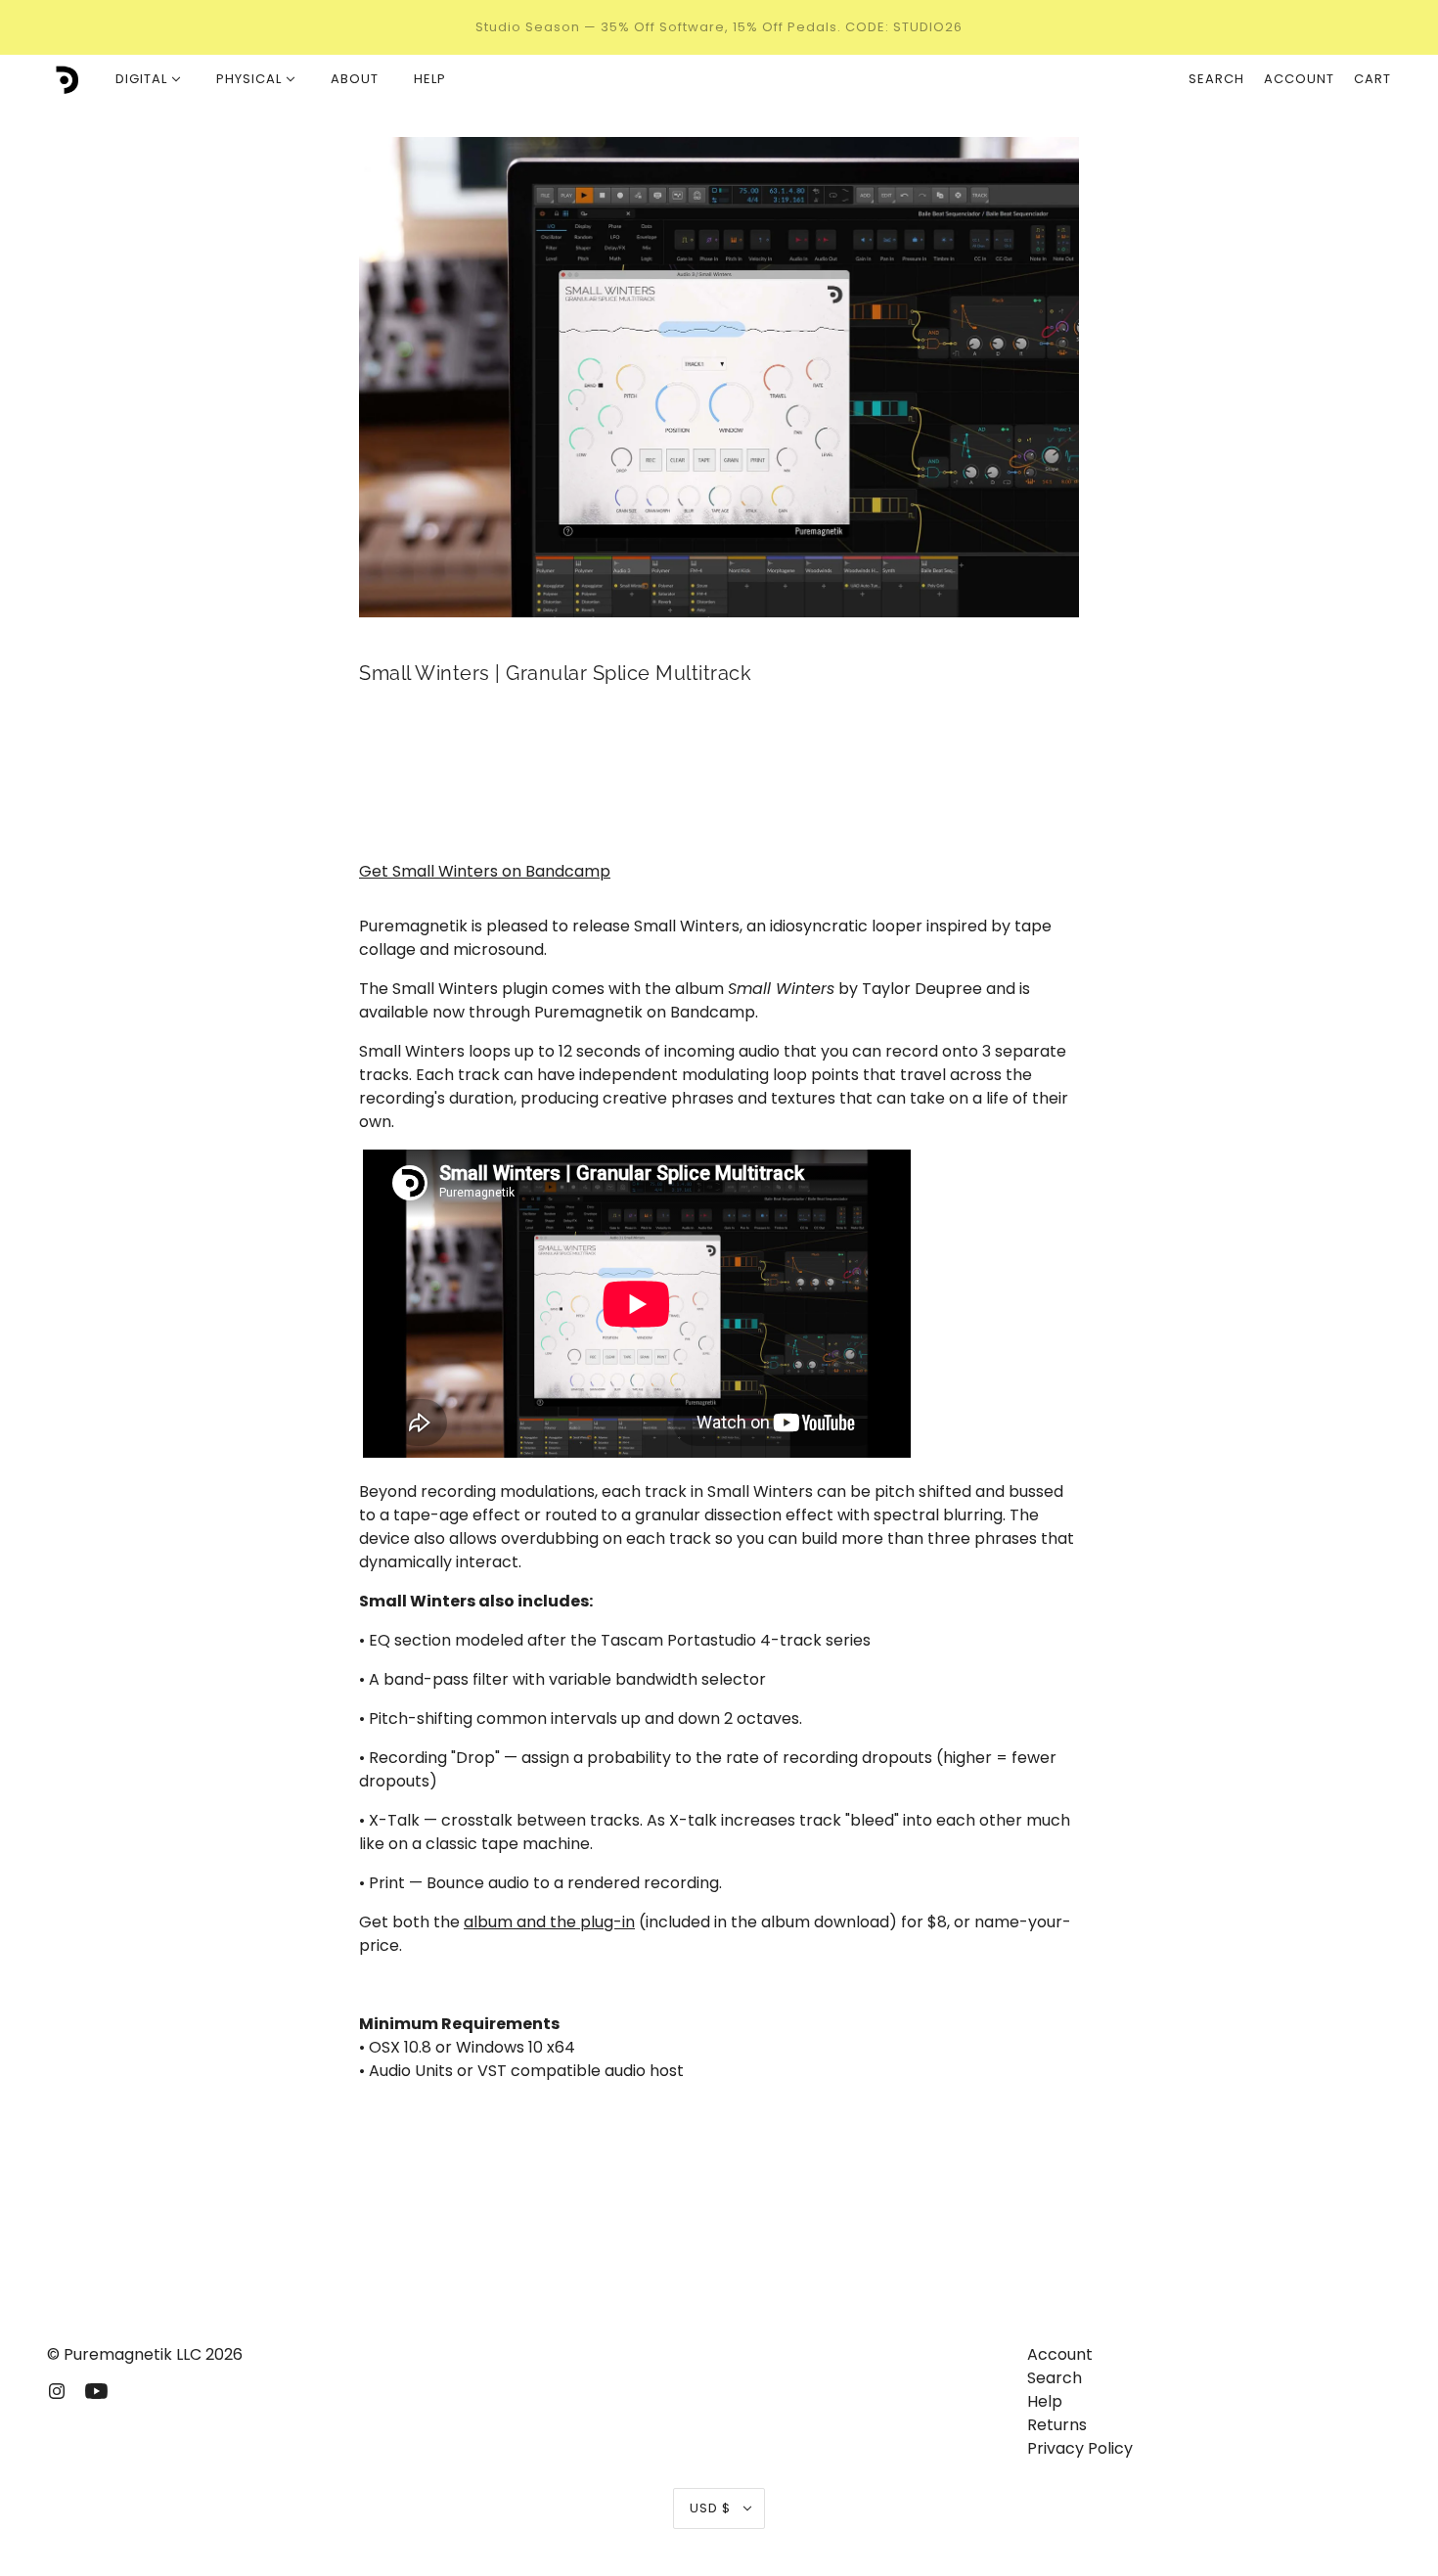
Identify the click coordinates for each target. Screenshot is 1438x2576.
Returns (1057, 2425)
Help (1045, 2401)
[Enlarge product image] (719, 377)
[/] (64, 79)
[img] (57, 2390)
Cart (1372, 79)
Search (1216, 79)
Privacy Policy (1080, 2448)
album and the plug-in (549, 1922)
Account (1299, 79)
